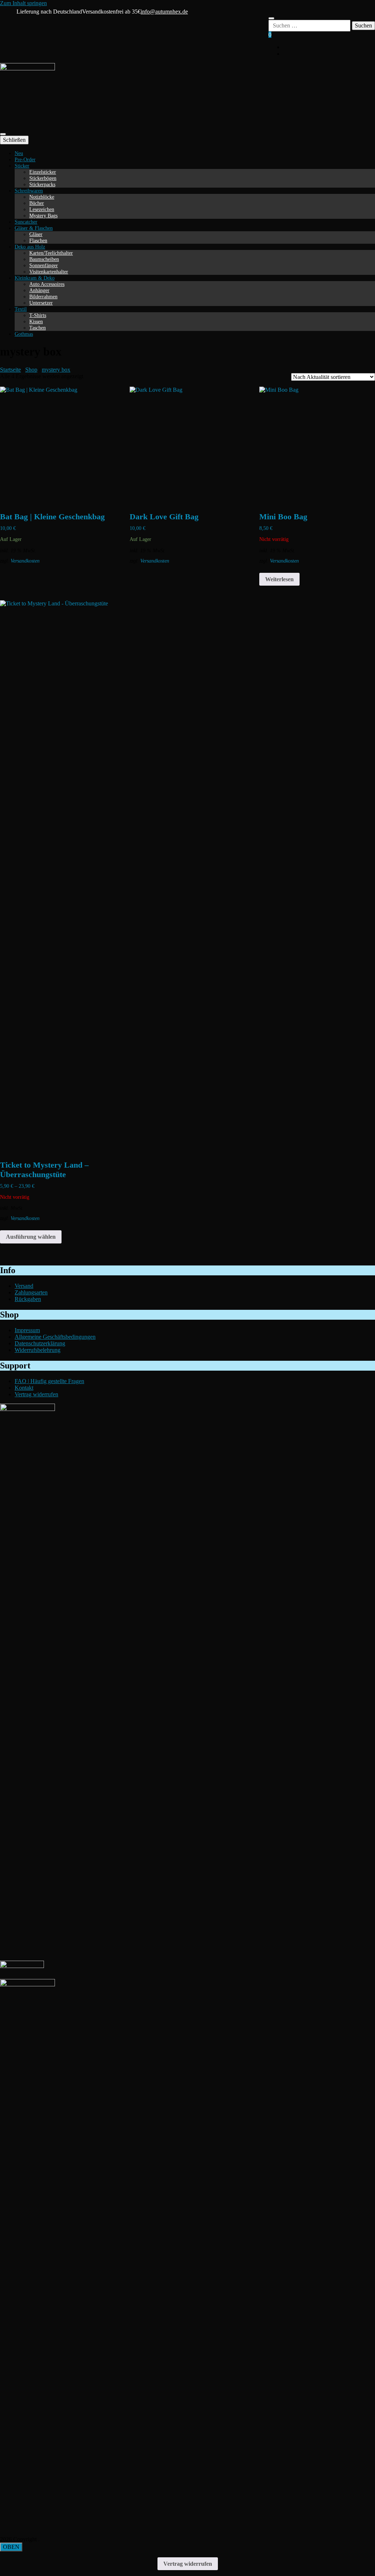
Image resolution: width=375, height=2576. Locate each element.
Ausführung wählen (31, 1237)
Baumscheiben (44, 259)
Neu (19, 153)
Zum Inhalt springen (23, 3)
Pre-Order (25, 159)
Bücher (37, 203)
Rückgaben (28, 1299)
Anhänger (39, 290)
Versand (24, 1286)
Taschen (38, 328)
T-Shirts (38, 315)
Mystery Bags (43, 215)
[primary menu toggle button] (3, 134)
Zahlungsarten (31, 1292)
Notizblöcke (42, 197)
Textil (21, 309)
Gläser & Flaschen (34, 228)
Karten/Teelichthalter (51, 253)
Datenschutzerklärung (40, 1343)
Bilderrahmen (43, 296)
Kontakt (24, 1388)
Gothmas (24, 334)
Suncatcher (26, 222)
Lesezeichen (42, 209)
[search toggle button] (271, 18)
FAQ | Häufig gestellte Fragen (49, 1381)
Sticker (22, 166)
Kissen (36, 321)
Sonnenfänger (44, 265)
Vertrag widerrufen (36, 1394)
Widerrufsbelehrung (38, 1350)
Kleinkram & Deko (35, 278)
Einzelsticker (43, 172)
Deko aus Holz (30, 247)
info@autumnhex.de (164, 12)
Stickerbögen (43, 178)
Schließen (14, 140)
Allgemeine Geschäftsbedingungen (55, 1337)
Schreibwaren (29, 191)
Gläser (36, 234)
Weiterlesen (279, 579)
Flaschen (38, 240)
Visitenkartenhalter (49, 272)
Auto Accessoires (47, 284)
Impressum (27, 1330)
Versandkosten (25, 561)
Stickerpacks (42, 184)
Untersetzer (41, 303)
